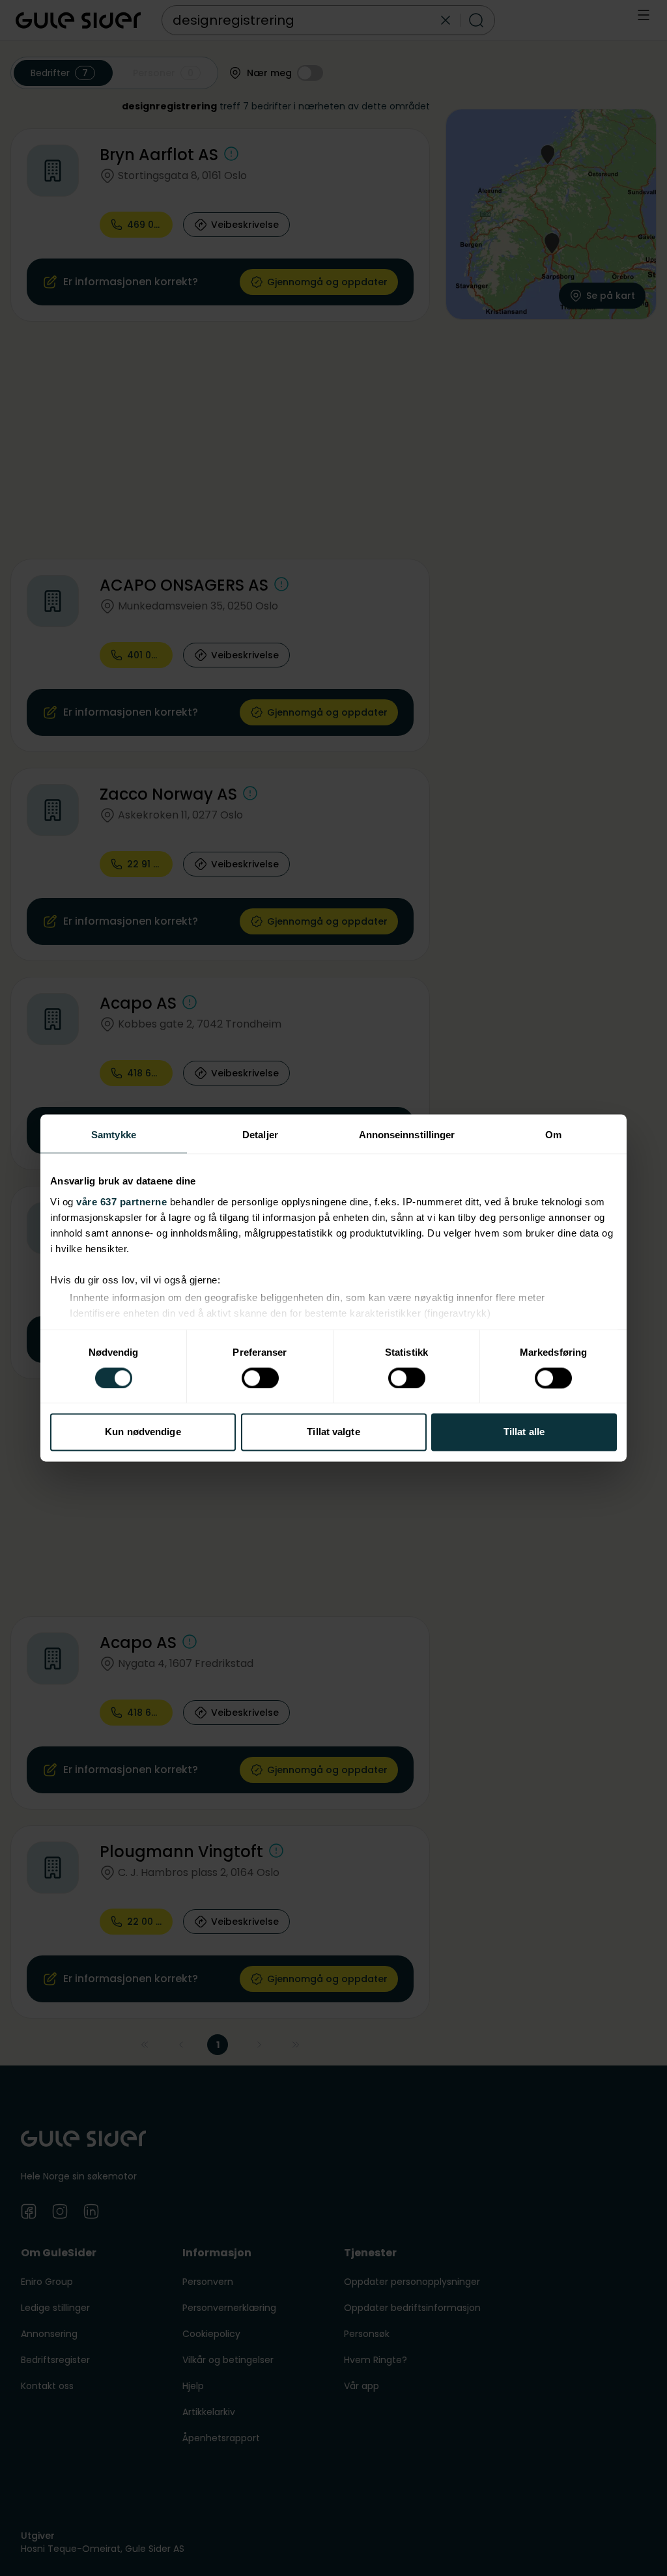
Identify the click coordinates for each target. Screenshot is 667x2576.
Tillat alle (524, 1432)
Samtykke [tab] (114, 1135)
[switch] (260, 1378)
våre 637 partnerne (121, 1202)
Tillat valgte (333, 1432)
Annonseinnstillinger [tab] (407, 1135)
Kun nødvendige (143, 1432)
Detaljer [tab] (260, 1135)
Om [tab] (553, 1135)
